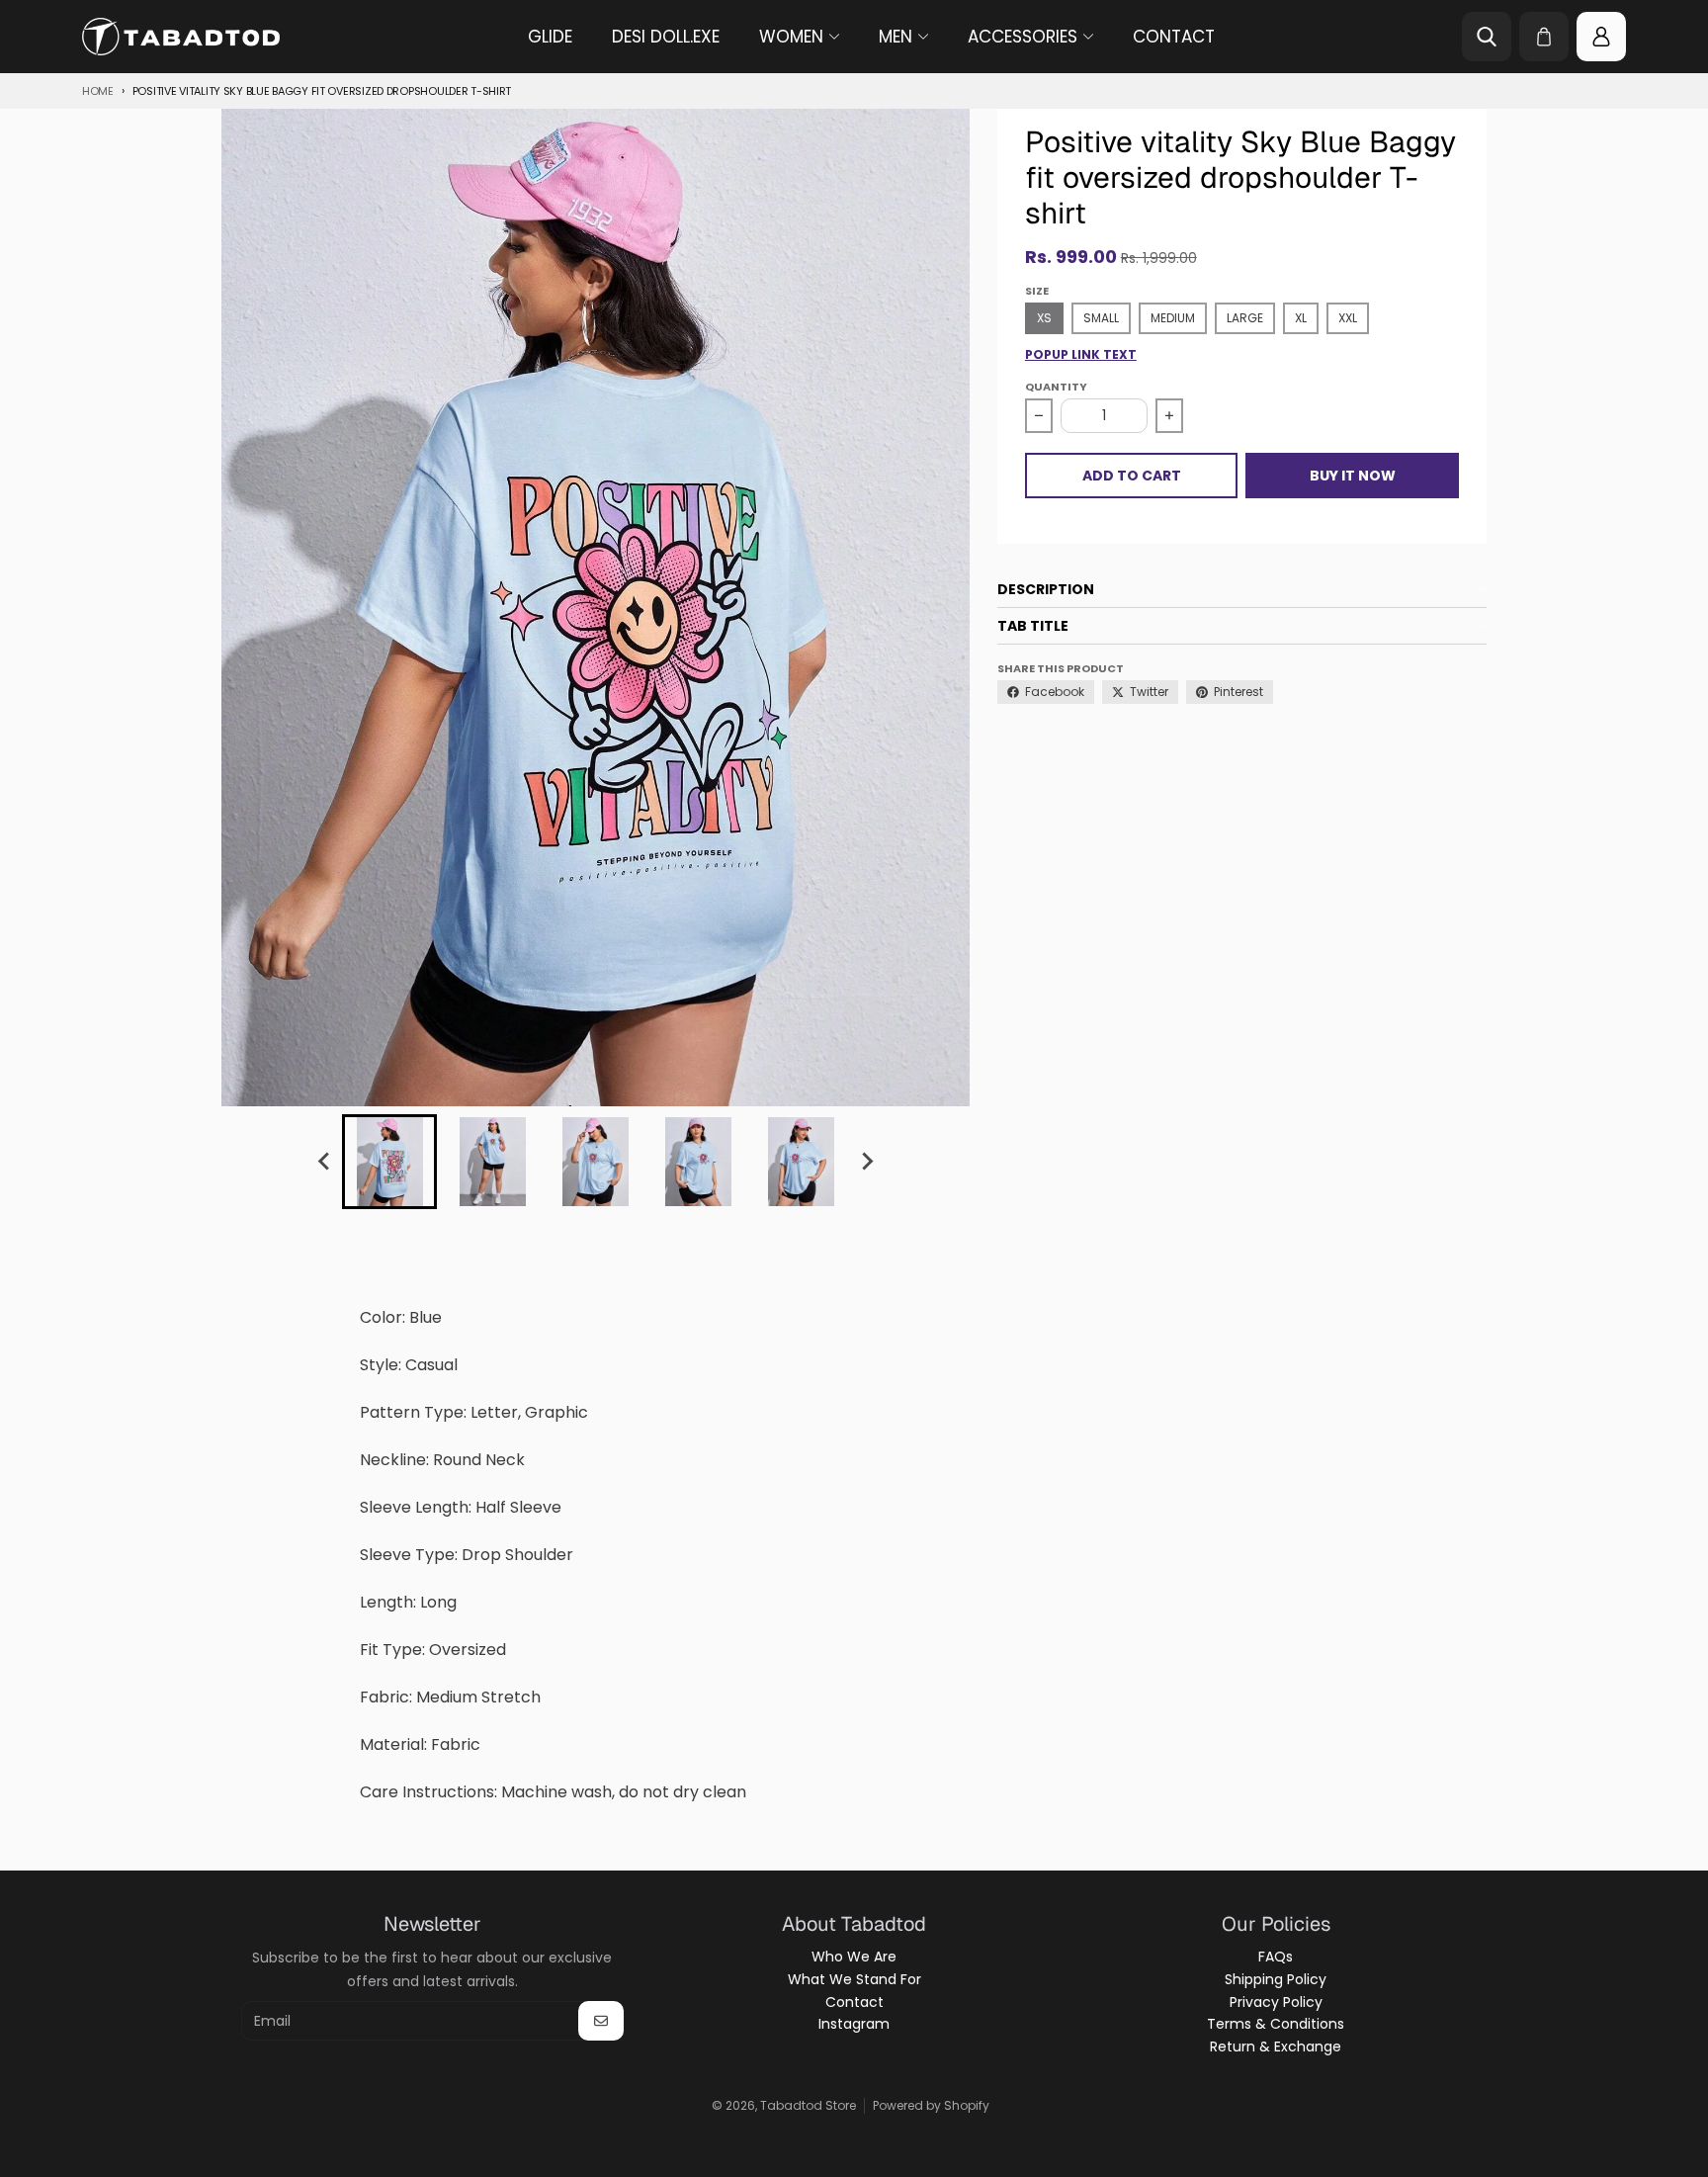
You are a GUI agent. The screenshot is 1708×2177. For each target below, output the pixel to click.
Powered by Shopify (931, 2105)
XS (1044, 318)
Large (1245, 318)
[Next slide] (866, 1162)
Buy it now (1353, 476)
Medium (1173, 318)
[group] (389, 1162)
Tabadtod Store (808, 2105)
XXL (1348, 318)
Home (98, 91)
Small (1101, 318)
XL (1301, 318)
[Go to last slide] (324, 1162)
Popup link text (1081, 355)
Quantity (1056, 387)
